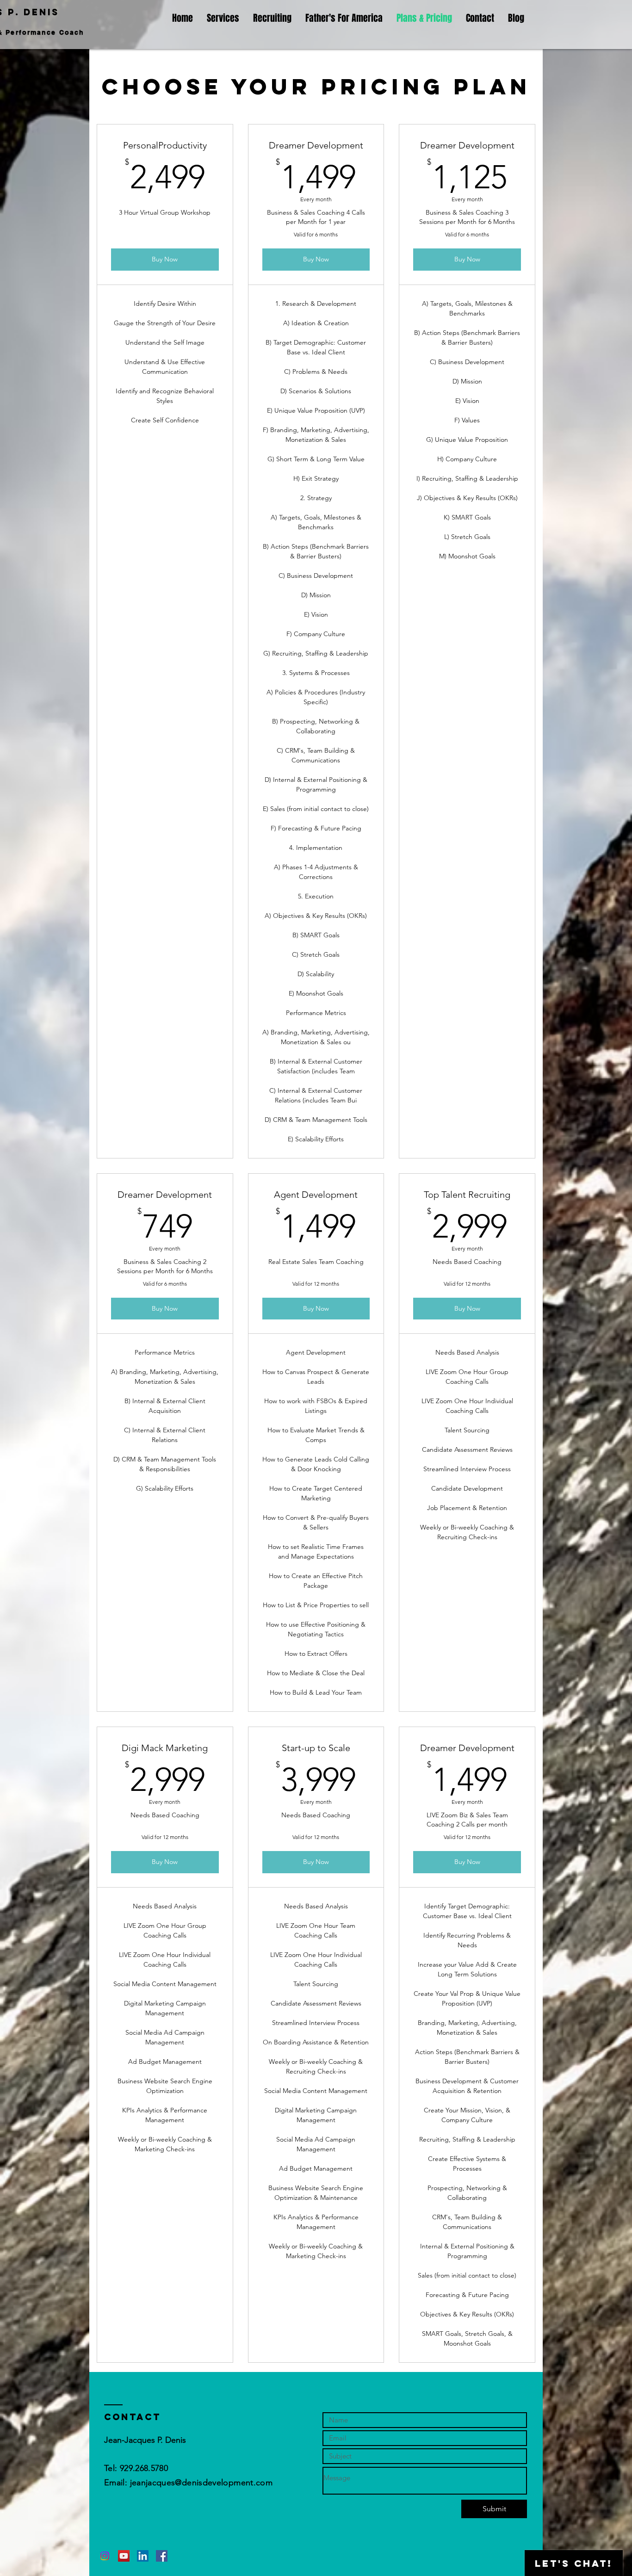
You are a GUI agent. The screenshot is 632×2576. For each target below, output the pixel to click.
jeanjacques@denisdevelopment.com (201, 2483)
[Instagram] (105, 2556)
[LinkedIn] (143, 2556)
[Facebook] (162, 2556)
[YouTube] (124, 2556)
